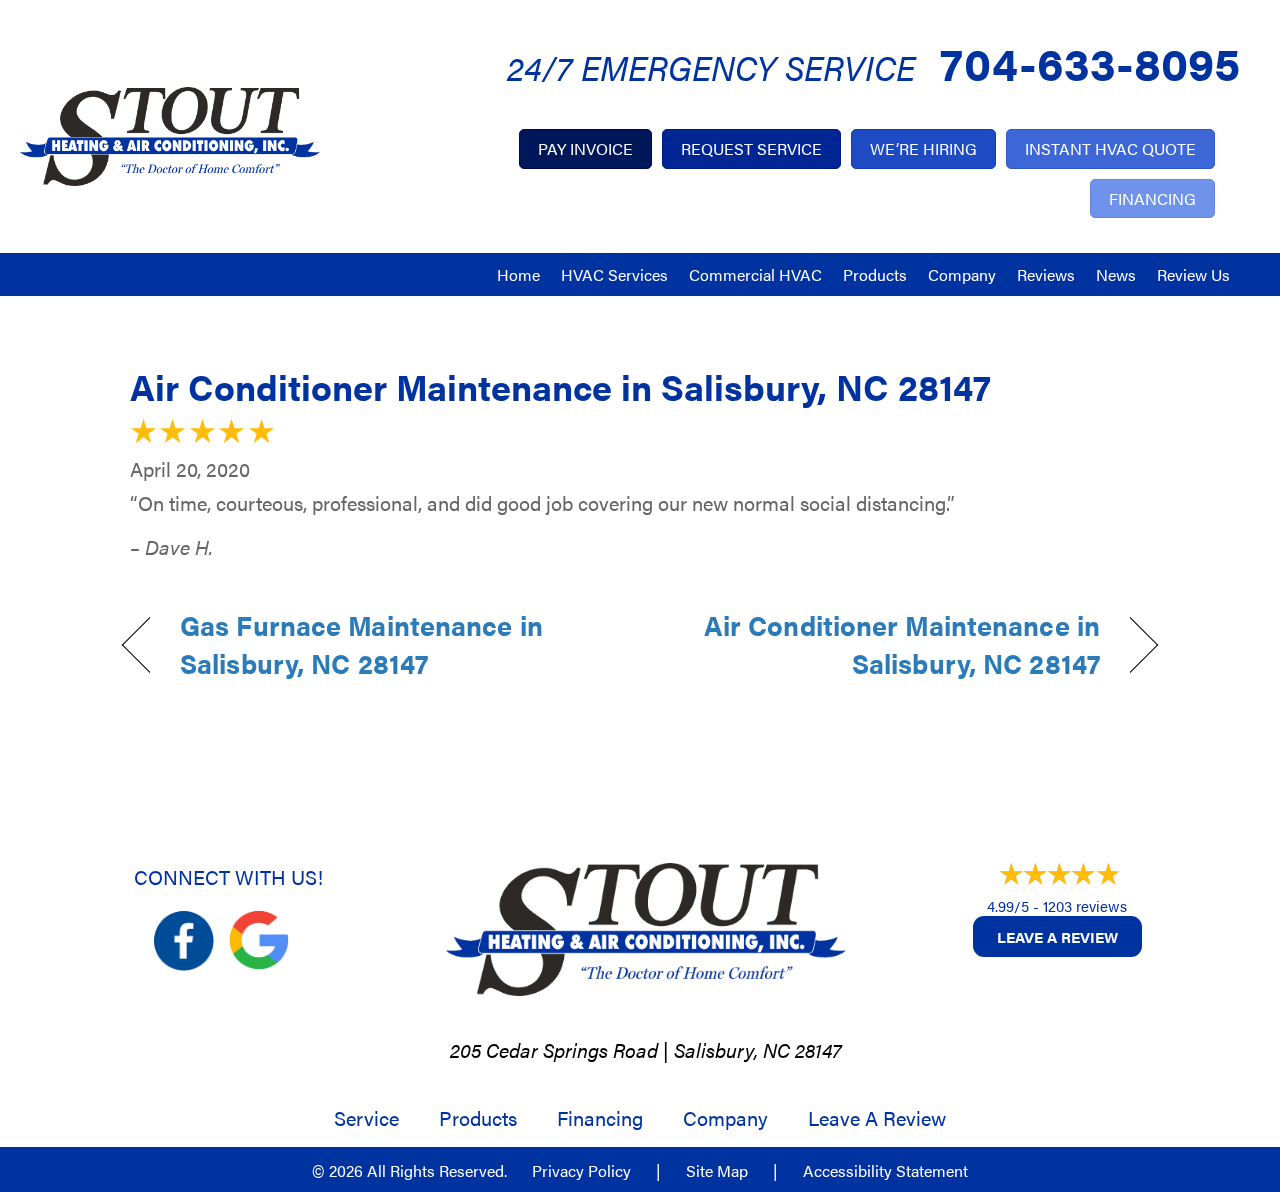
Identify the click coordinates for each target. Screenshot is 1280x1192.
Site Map (717, 1171)
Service (366, 1118)
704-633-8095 (1090, 61)
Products (875, 274)
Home (518, 274)
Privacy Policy (581, 1171)
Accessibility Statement (885, 1171)
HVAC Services (614, 274)
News (1116, 274)
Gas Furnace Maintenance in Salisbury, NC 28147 (361, 644)
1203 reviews (1085, 905)
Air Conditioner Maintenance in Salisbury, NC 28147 (560, 386)
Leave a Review (1057, 936)
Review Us (1193, 274)
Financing (600, 1118)
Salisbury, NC (732, 1049)
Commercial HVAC (755, 274)
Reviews (1046, 274)
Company (962, 274)
